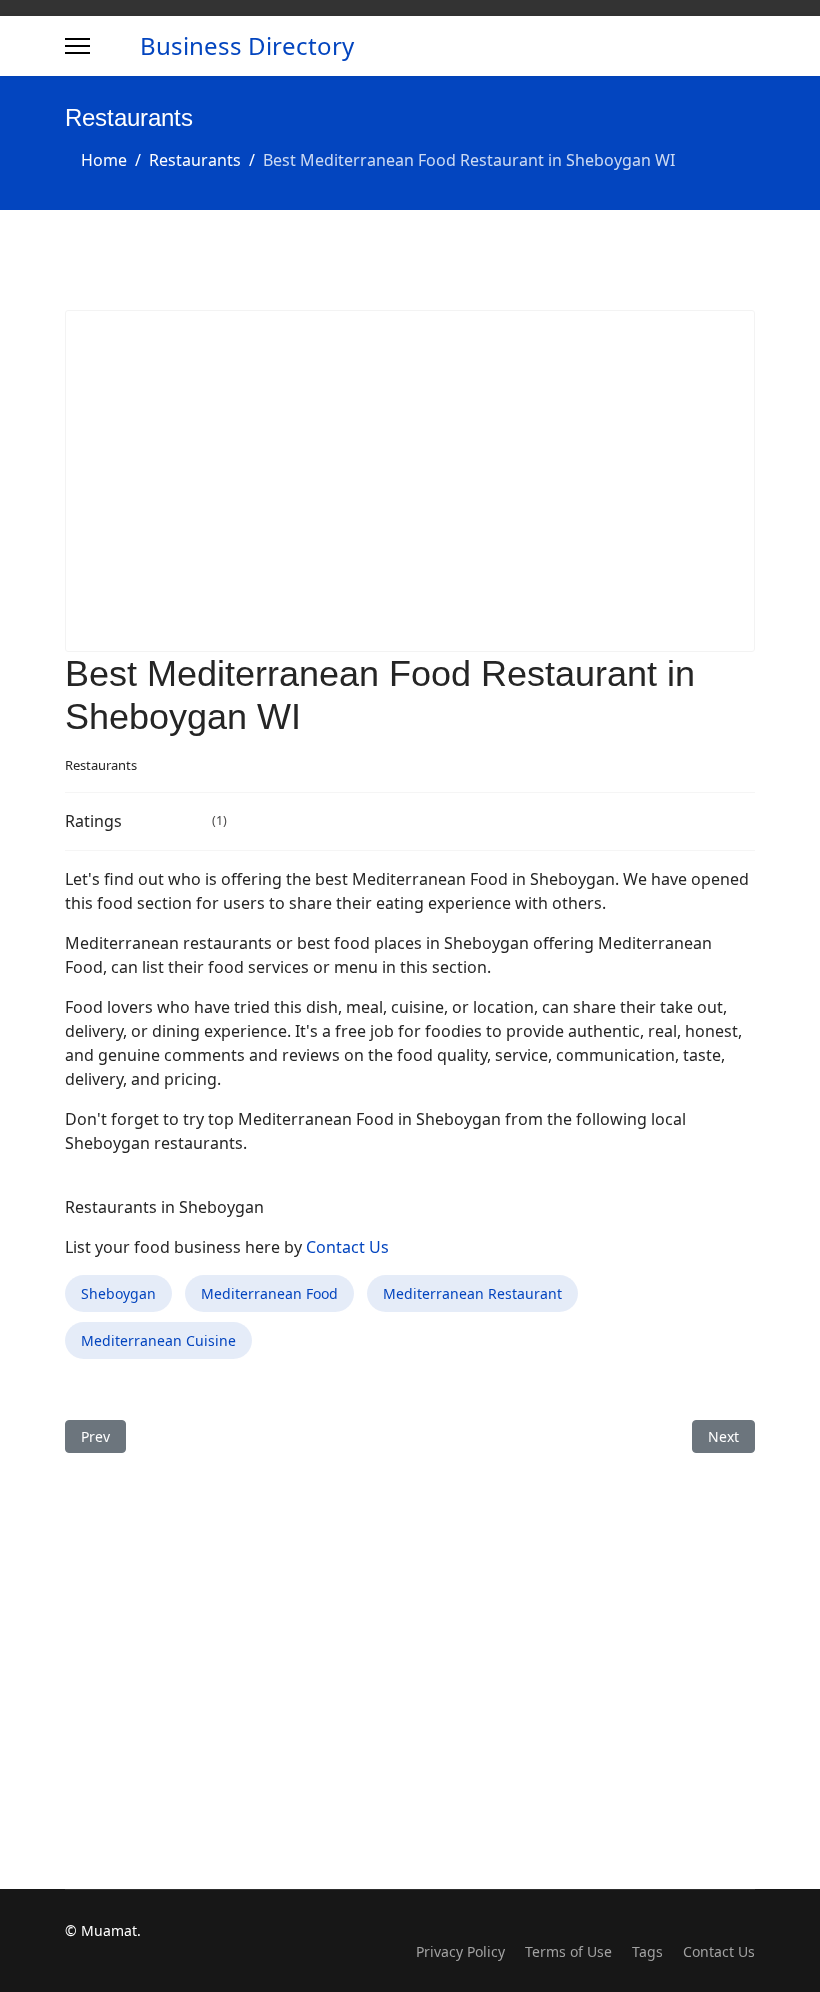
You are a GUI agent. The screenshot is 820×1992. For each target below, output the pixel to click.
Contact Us (347, 1247)
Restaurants (101, 765)
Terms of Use (568, 1951)
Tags (647, 1951)
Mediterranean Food (269, 1293)
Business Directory (247, 46)
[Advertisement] (410, 481)
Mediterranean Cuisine (158, 1340)
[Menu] (77, 46)
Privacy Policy (460, 1951)
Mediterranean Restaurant (472, 1293)
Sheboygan (118, 1293)
